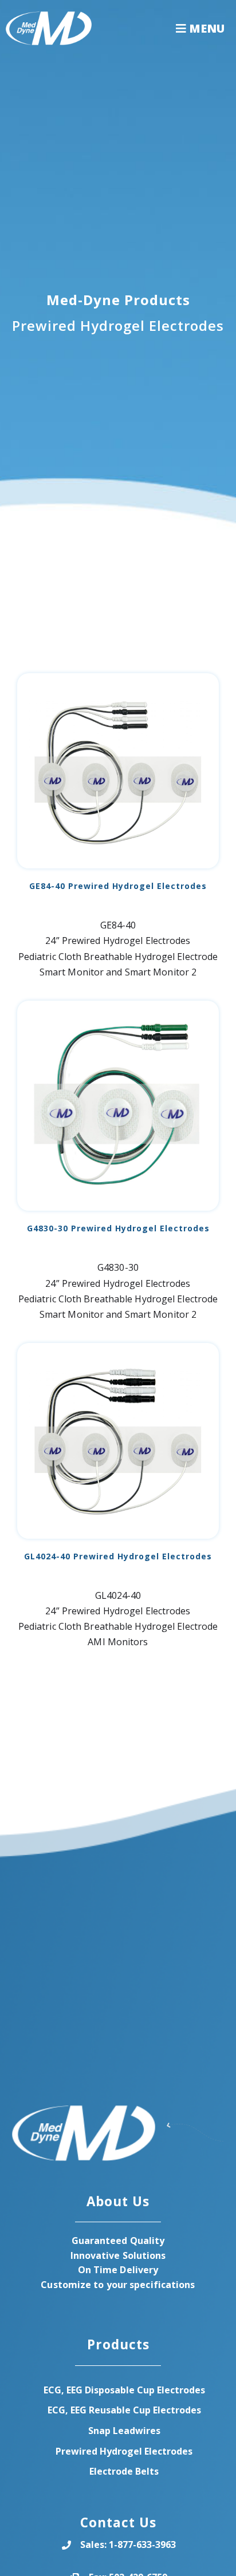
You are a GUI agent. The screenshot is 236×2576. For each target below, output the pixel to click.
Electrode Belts (124, 2471)
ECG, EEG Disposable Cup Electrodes (124, 2390)
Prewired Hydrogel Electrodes (124, 2451)
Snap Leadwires (124, 2431)
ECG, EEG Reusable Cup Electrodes (124, 2410)
